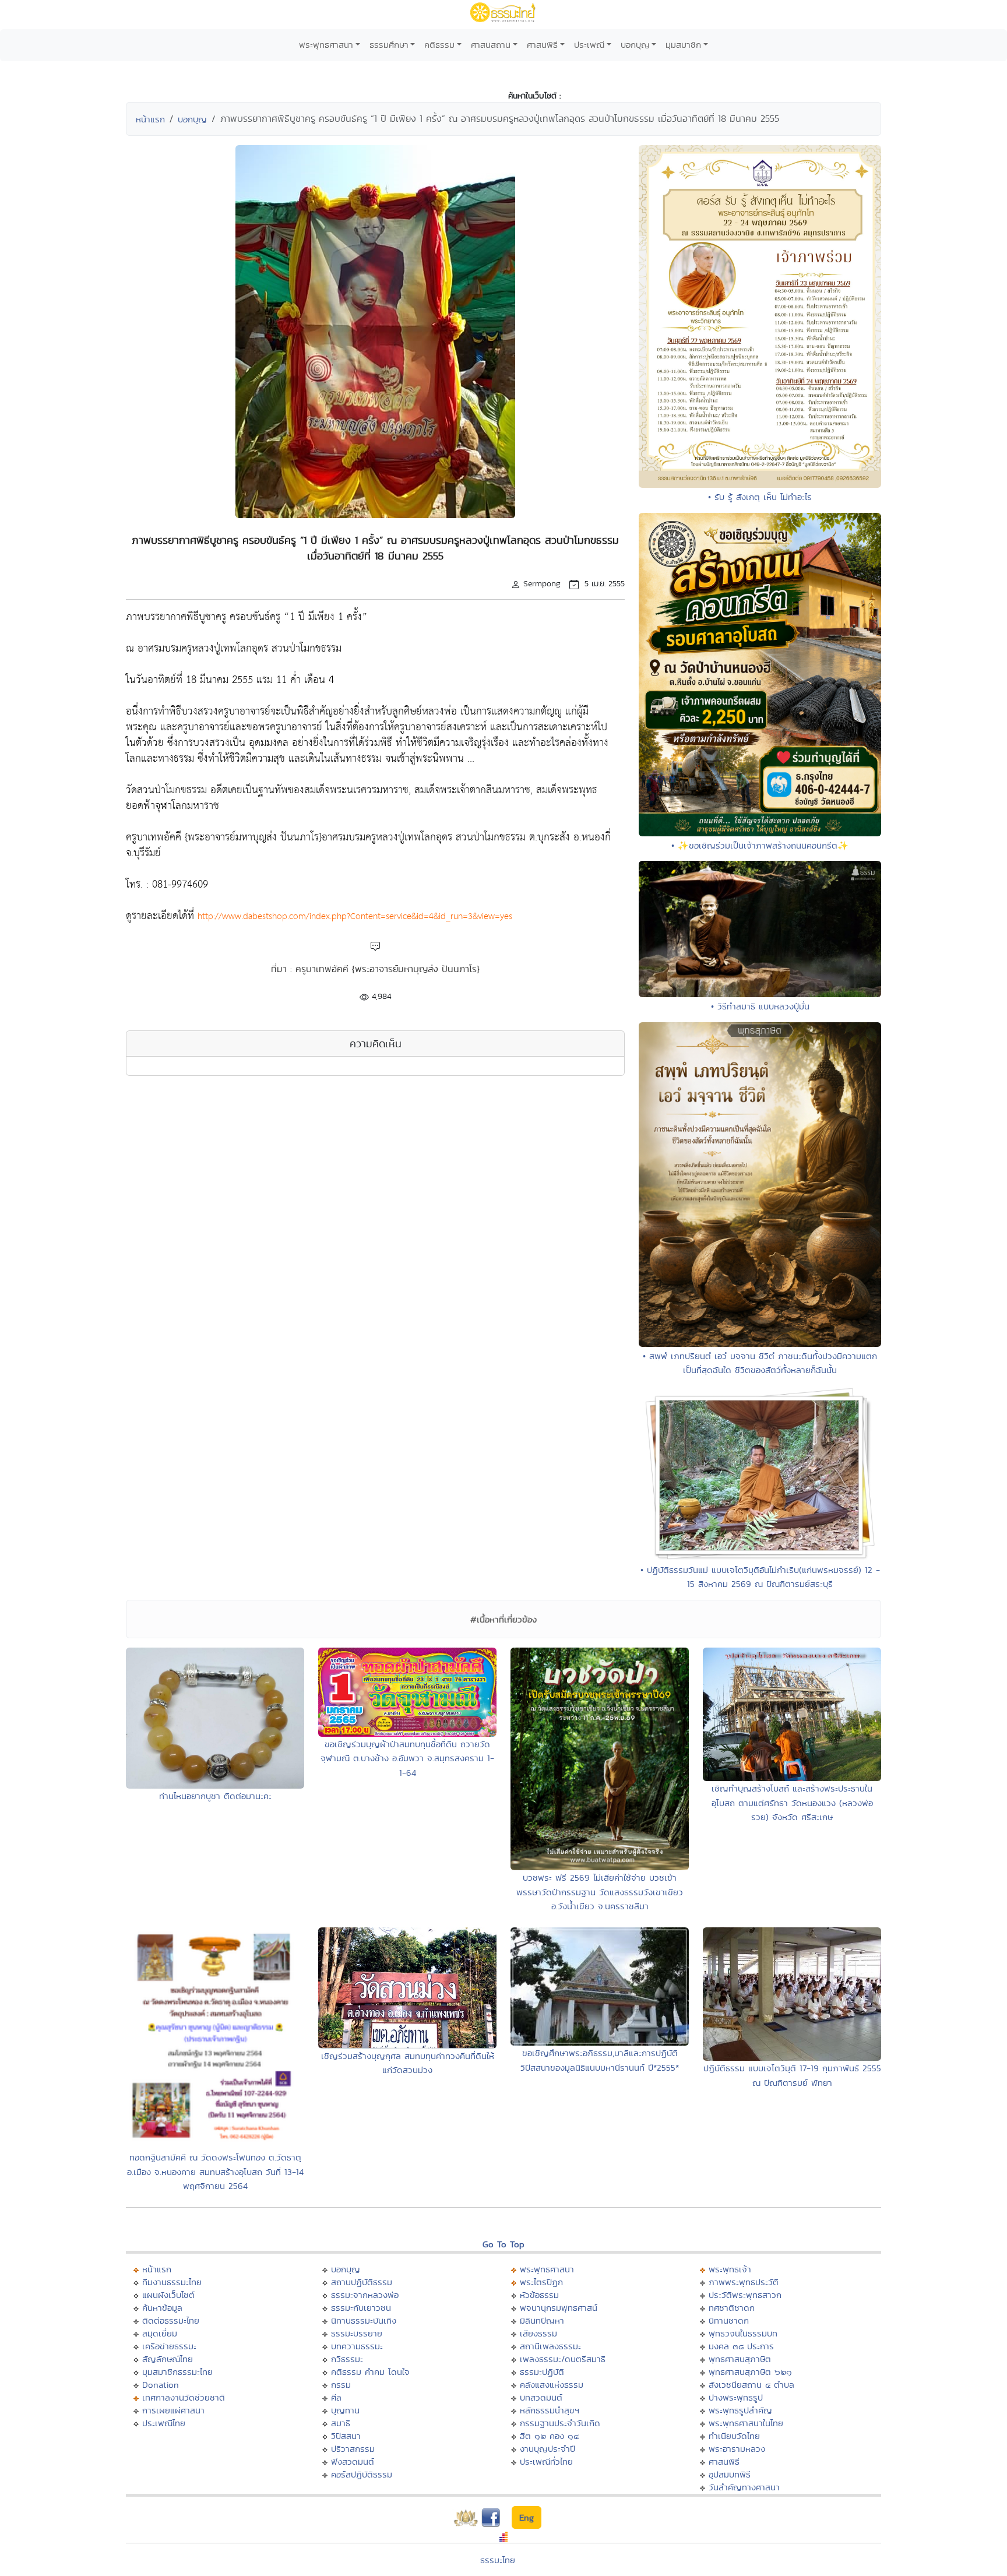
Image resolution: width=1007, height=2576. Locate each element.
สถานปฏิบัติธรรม (362, 2282)
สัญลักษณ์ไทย (168, 2359)
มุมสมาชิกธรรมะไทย (177, 2372)
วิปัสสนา (346, 2436)
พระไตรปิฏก (541, 2282)
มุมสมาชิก (683, 45)
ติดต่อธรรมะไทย (171, 2320)
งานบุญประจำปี (547, 2449)
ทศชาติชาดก (732, 2308)
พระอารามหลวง (737, 2449)
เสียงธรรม (538, 2333)
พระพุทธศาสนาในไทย (746, 2423)
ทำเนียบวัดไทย (734, 2436)
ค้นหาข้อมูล (162, 2308)
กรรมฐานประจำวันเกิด (560, 2423)
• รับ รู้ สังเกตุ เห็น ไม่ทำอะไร (760, 497)
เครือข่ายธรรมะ (169, 2346)
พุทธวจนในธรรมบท (743, 2333)
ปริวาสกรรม (353, 2449)
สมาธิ (341, 2423)
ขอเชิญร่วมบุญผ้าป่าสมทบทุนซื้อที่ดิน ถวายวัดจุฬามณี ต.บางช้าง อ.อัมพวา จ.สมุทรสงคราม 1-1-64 (407, 1758)
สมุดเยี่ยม (160, 2333)
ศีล (336, 2397)
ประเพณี (589, 45)
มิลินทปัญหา (542, 2320)
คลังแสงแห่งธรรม (552, 2385)
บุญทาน (345, 2410)
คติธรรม (439, 45)
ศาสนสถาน (491, 45)
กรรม (341, 2385)
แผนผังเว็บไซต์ (168, 2295)
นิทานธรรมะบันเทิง (364, 2320)
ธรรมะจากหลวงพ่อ (365, 2295)
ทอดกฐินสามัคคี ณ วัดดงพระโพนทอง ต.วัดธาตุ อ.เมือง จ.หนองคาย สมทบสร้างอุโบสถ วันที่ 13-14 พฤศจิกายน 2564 (215, 2172)
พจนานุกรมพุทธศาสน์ (559, 2308)
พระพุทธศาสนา (326, 45)
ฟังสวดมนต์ (353, 2461)
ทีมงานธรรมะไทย (172, 2282)
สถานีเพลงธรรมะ (550, 2346)
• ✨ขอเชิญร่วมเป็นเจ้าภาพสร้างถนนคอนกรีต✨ (760, 845)
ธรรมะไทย (498, 2560)
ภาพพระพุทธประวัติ (744, 2282)
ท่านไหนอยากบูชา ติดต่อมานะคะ (215, 1796)
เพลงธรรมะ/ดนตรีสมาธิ (563, 2359)
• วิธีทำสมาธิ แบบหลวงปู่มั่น (760, 1006)
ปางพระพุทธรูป (736, 2397)
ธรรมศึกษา (389, 45)
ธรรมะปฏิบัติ (542, 2372)
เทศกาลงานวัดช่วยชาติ (184, 2397)
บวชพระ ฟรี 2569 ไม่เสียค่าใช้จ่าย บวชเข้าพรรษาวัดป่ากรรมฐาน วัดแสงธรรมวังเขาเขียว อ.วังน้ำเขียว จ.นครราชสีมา (600, 1892)
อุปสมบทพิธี (730, 2474)
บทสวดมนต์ (541, 2397)
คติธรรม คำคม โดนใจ (370, 2372)
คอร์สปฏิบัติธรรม (362, 2474)
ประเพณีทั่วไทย (546, 2461)
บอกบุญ (635, 45)
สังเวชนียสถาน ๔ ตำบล (751, 2385)
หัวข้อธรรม (539, 2295)
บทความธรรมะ (357, 2346)
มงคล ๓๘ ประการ (741, 2346)
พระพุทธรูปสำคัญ (740, 2410)
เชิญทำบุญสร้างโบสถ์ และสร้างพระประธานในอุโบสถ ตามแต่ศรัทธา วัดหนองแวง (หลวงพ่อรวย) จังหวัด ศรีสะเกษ (792, 1803)
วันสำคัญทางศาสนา (744, 2487)
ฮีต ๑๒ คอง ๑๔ (549, 2436)
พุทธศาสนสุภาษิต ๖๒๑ (750, 2372)
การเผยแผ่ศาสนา (173, 2410)
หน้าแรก (150, 119)
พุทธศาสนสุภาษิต (740, 2359)
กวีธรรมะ (347, 2359)
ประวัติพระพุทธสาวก (745, 2295)
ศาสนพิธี (542, 45)
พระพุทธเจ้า (730, 2269)
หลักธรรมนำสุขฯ (550, 2410)
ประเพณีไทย (164, 2423)
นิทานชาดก (729, 2320)
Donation (161, 2385)
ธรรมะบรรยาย (357, 2333)
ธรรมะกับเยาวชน (361, 2308)
